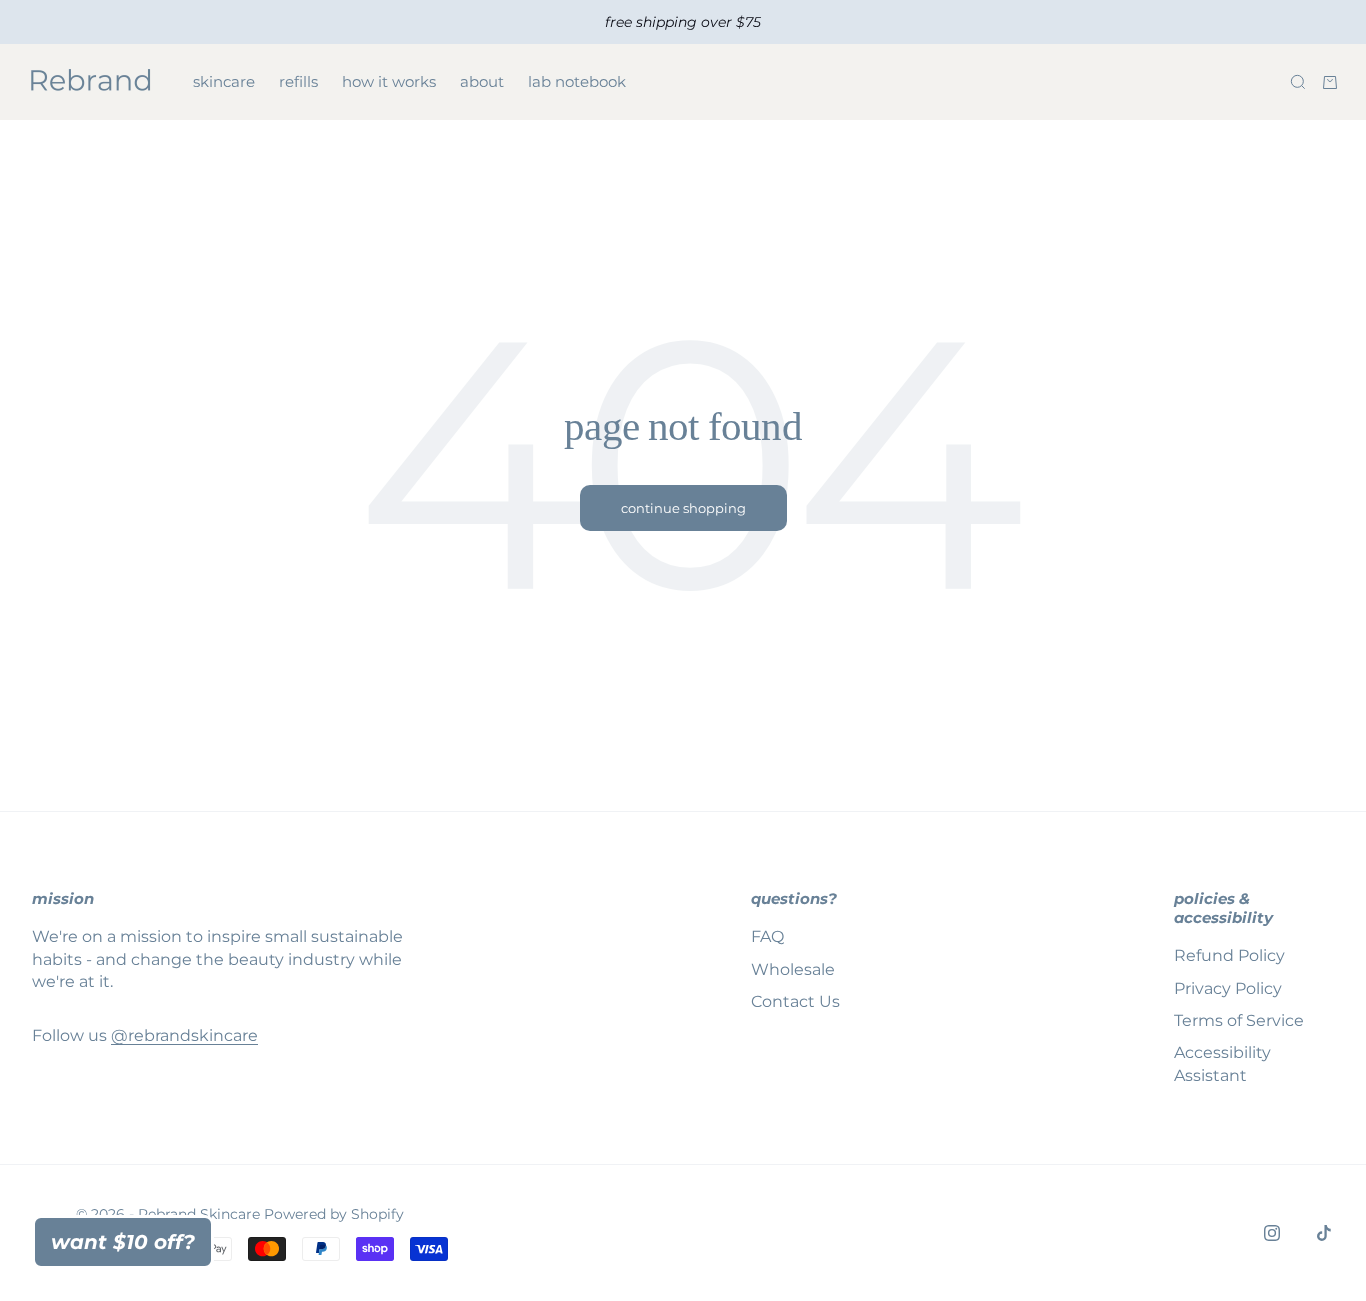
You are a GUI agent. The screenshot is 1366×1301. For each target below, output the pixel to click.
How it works (389, 81)
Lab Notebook (577, 81)
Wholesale (793, 969)
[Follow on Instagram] (1272, 1233)
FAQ (767, 936)
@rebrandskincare (184, 1035)
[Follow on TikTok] (1324, 1233)
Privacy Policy (1228, 988)
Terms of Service (1239, 1020)
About (482, 81)
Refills (298, 81)
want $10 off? (123, 1242)
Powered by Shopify (334, 1214)
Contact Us (795, 1001)
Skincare (224, 81)
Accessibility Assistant (1222, 1063)
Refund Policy (1229, 955)
